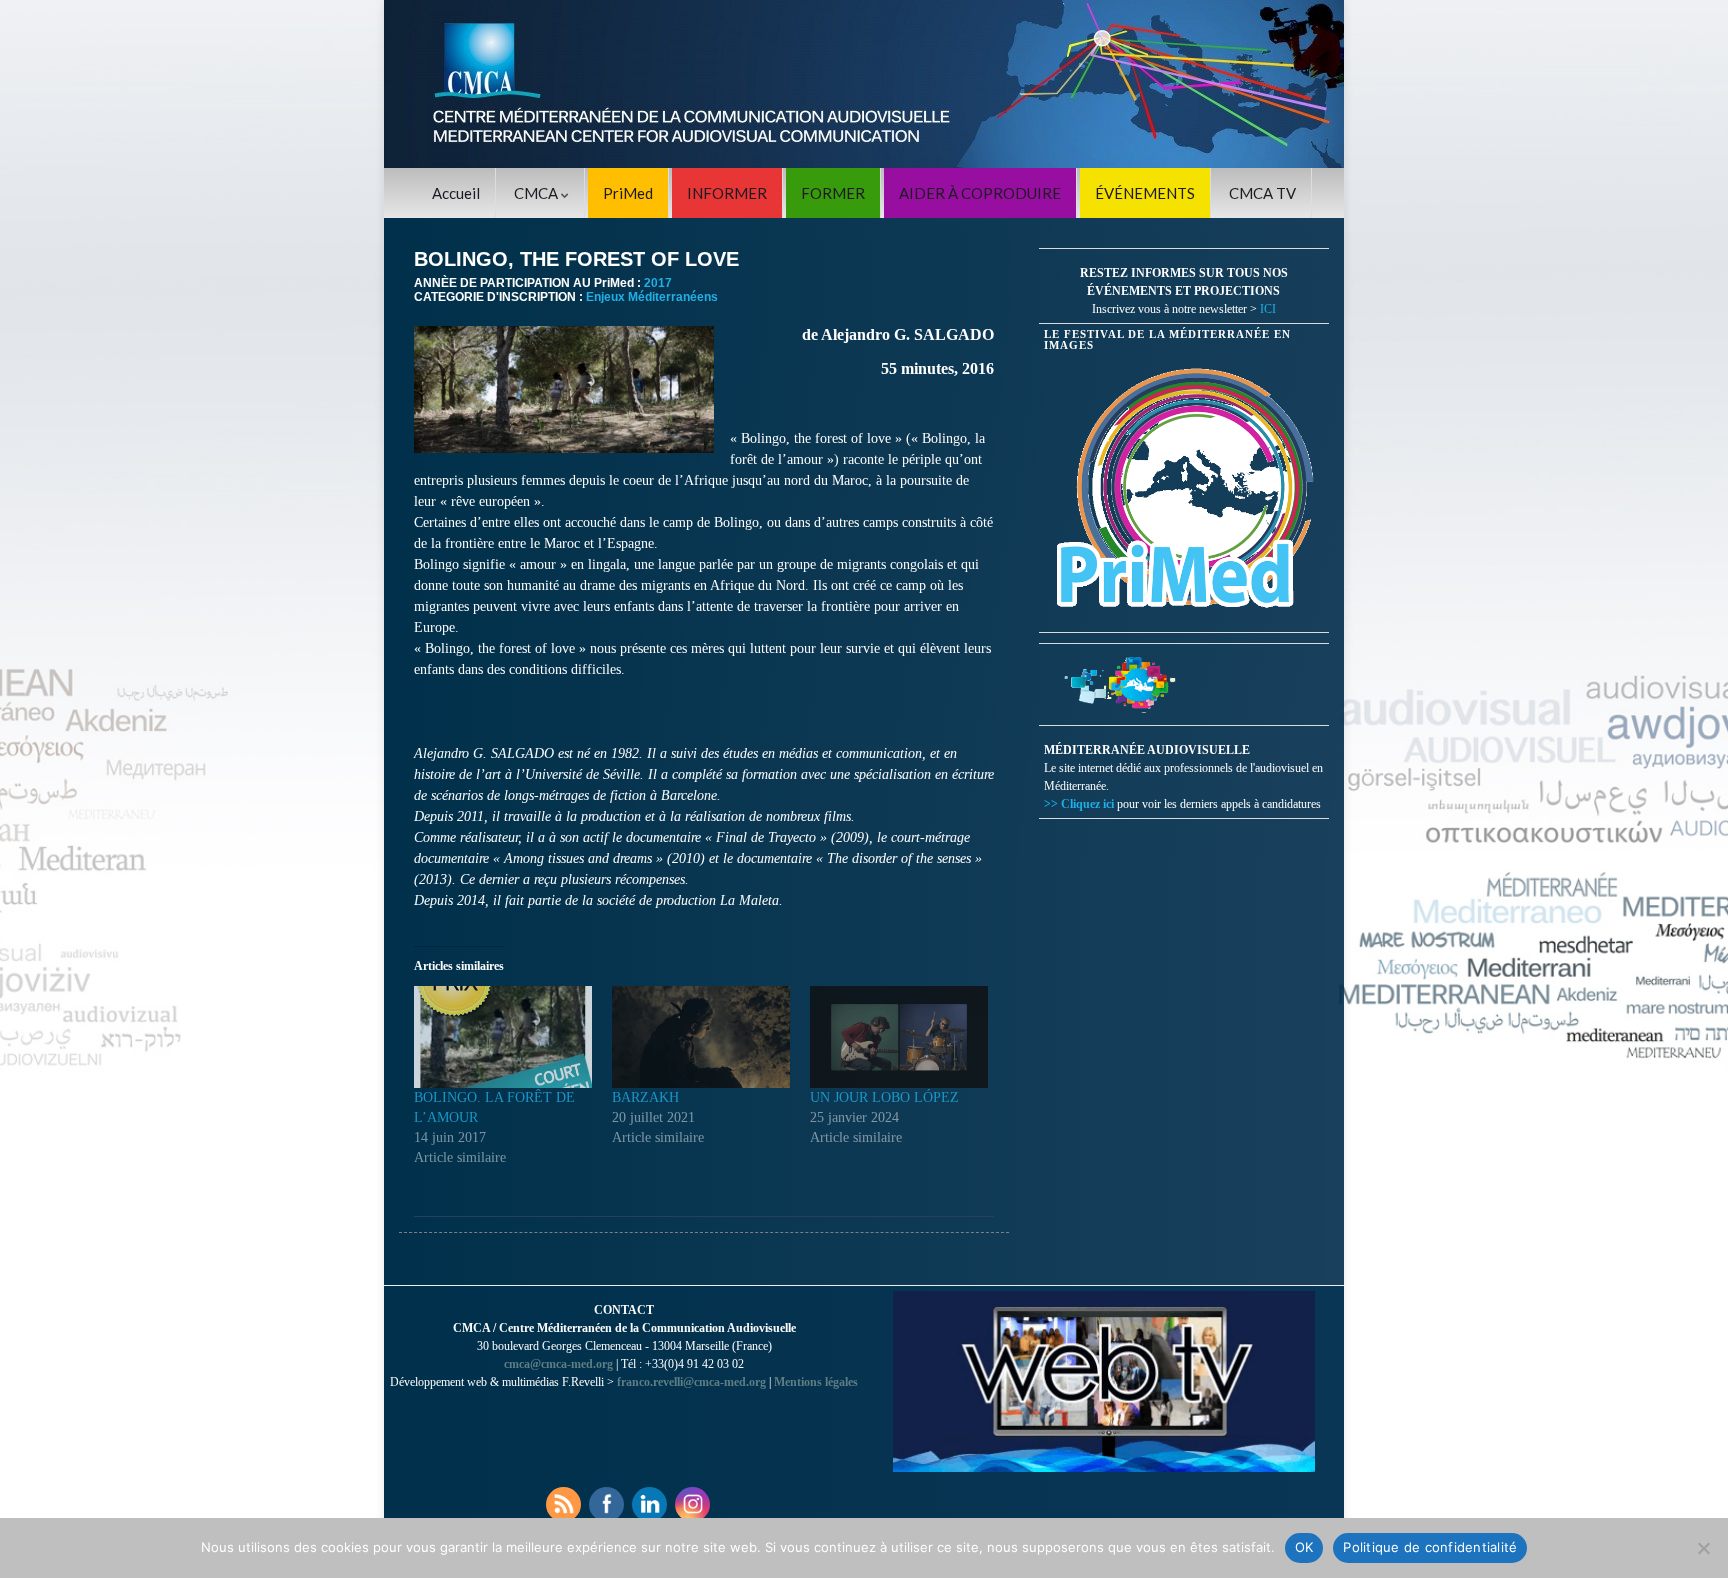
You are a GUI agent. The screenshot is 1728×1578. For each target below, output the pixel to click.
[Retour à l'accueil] (864, 84)
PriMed (628, 193)
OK (1304, 1547)
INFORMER (727, 193)
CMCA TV (1262, 193)
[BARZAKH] (701, 1037)
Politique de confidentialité (1430, 1547)
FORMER (833, 193)
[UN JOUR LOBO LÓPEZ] (899, 1037)
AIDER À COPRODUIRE (980, 193)
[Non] (1703, 1548)
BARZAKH (645, 1097)
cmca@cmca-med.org (558, 1364)
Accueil (456, 193)
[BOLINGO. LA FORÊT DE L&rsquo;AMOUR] (503, 1037)
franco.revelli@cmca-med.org (691, 1382)
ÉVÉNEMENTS (1145, 193)
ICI (1268, 309)
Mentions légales (816, 1382)
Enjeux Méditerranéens (652, 297)
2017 (658, 283)
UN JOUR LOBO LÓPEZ (884, 1097)
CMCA (537, 193)
